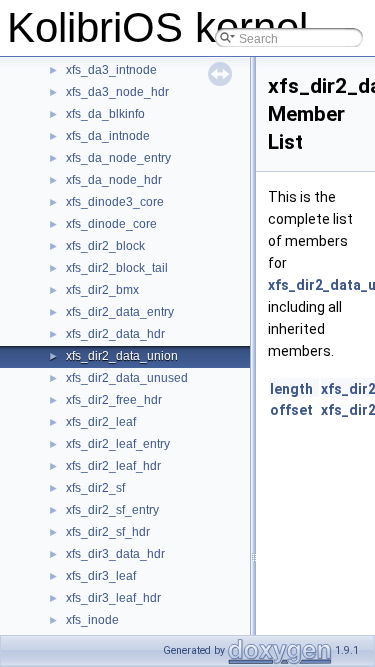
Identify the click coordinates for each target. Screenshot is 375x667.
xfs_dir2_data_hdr (115, 334)
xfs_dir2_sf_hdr (108, 532)
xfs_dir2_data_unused (127, 378)
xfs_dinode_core (111, 224)
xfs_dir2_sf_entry (112, 510)
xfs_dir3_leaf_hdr (113, 598)
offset (291, 410)
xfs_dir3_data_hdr (115, 554)
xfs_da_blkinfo (105, 114)
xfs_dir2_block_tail (117, 268)
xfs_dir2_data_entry (120, 312)
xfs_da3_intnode (111, 70)
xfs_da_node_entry (118, 158)
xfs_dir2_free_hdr (114, 400)
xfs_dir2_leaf (101, 422)
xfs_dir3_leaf (101, 576)
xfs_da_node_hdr (114, 180)
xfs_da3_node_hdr (117, 92)
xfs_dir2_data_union (122, 356)
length (291, 389)
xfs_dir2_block (105, 246)
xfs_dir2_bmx (102, 290)
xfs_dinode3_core (115, 202)
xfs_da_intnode (108, 136)
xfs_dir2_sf (95, 488)
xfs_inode (92, 620)
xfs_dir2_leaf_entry (118, 444)
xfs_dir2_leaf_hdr (113, 466)
